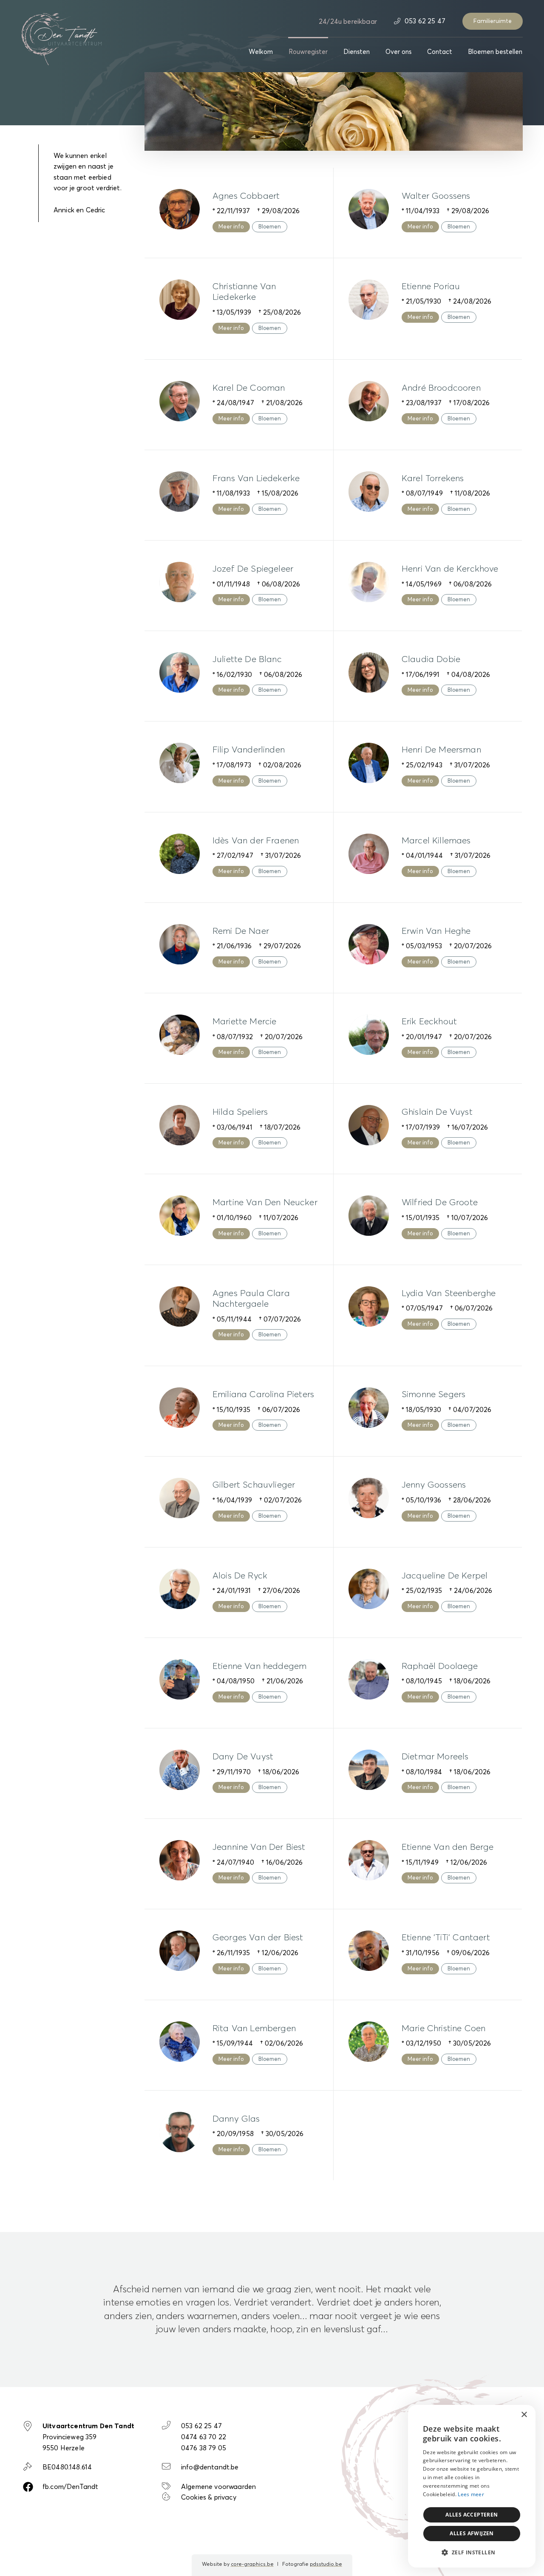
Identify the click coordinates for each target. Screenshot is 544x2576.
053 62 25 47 (424, 21)
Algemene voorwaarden (218, 2487)
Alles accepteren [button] (472, 2515)
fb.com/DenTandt (70, 2487)
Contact (440, 52)
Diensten (357, 52)
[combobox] (506, 2415)
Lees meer (471, 2494)
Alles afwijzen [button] (472, 2533)
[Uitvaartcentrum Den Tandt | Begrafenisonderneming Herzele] (62, 38)
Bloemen (270, 227)
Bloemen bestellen (495, 52)
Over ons (398, 52)
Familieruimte (493, 21)
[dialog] (472, 2486)
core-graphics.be (252, 2565)
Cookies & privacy (209, 2497)
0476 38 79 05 (204, 2448)
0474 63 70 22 (204, 2437)
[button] (472, 2553)
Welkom (261, 52)
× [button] (524, 2415)
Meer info (231, 227)
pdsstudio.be (326, 2565)
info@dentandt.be (210, 2467)
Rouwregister (308, 52)
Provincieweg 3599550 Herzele (88, 2437)
